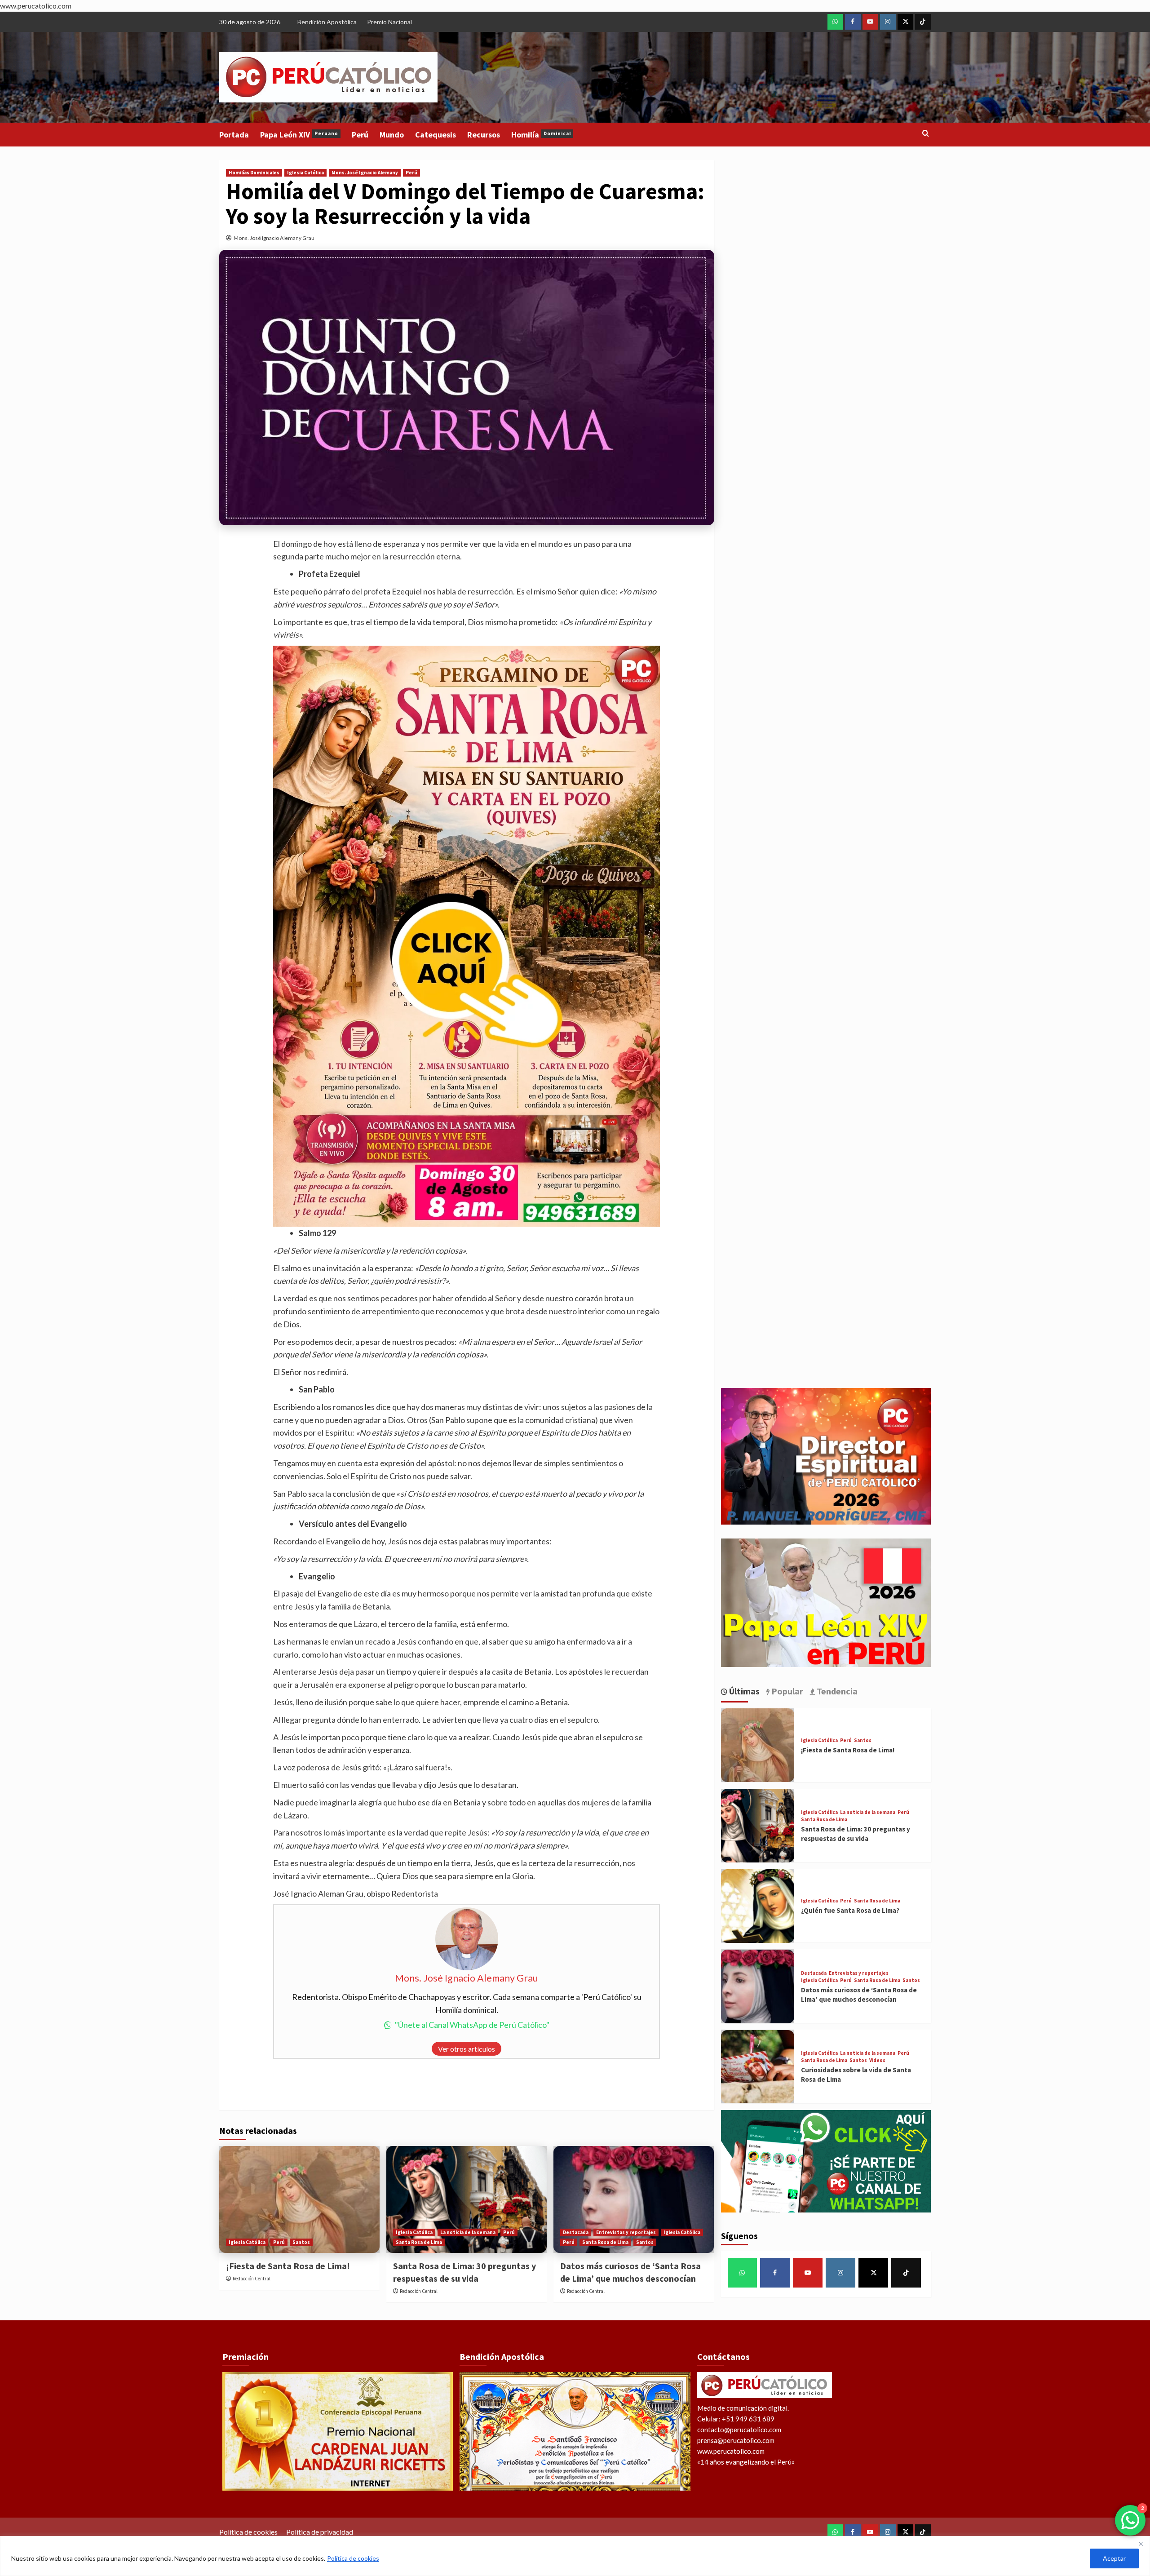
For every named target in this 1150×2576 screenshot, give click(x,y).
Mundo (392, 135)
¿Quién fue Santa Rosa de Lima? (850, 1911)
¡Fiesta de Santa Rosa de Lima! (288, 2266)
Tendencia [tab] (836, 1691)
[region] (575, 2556)
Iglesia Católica (305, 173)
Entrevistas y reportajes (626, 2232)
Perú (360, 135)
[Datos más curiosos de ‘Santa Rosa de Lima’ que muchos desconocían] (634, 2199)
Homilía (541, 135)
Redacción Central (252, 2279)
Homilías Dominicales (254, 173)
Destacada (576, 2232)
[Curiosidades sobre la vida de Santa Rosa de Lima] (758, 2067)
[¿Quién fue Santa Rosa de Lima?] (758, 1906)
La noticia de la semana (468, 2232)
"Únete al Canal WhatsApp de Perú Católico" (472, 2025)
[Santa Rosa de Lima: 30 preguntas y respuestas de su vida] (467, 2199)
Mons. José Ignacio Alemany (365, 173)
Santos (301, 2242)
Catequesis (436, 135)
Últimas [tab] (743, 1691)
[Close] (1141, 2544)
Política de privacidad (320, 2532)
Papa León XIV (299, 135)
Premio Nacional (389, 22)
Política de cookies (353, 2558)
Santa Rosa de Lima (419, 2242)
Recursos (484, 135)
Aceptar (1114, 2558)
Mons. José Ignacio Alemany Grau (274, 238)
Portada (234, 135)
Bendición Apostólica (327, 22)
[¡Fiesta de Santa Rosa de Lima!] (299, 2199)
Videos (877, 2061)
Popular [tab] (786, 1691)
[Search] (926, 134)
